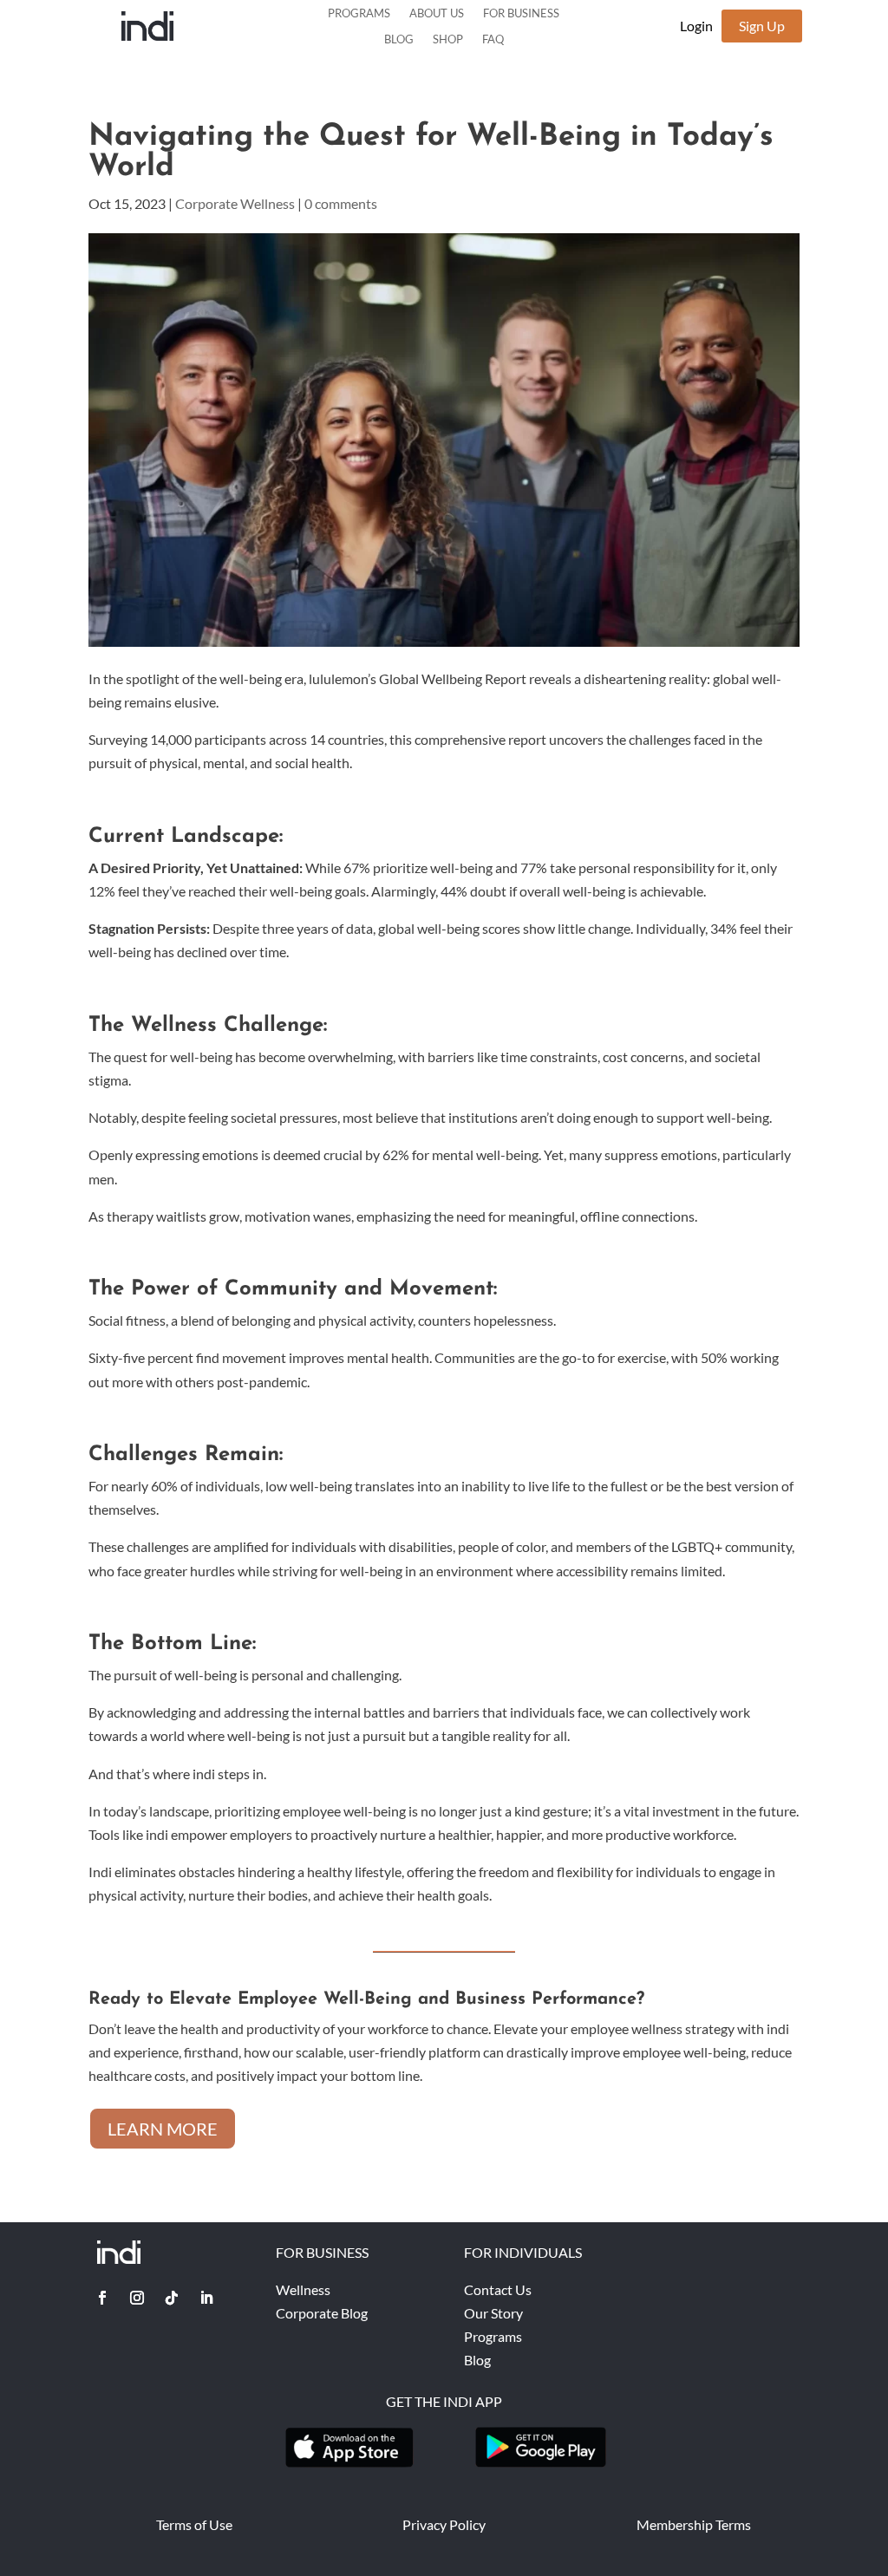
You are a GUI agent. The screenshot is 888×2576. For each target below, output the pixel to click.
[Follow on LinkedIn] (206, 2298)
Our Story (493, 2313)
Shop (448, 39)
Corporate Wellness (235, 203)
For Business (521, 13)
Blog (399, 39)
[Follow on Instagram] (137, 2298)
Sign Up (762, 26)
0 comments (341, 203)
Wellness (303, 2289)
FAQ (493, 39)
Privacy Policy (444, 2524)
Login (696, 26)
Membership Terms (694, 2524)
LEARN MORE (163, 2129)
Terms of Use (194, 2524)
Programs (359, 13)
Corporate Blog (322, 2313)
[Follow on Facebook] (102, 2298)
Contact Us (498, 2289)
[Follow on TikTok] (172, 2298)
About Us (437, 13)
